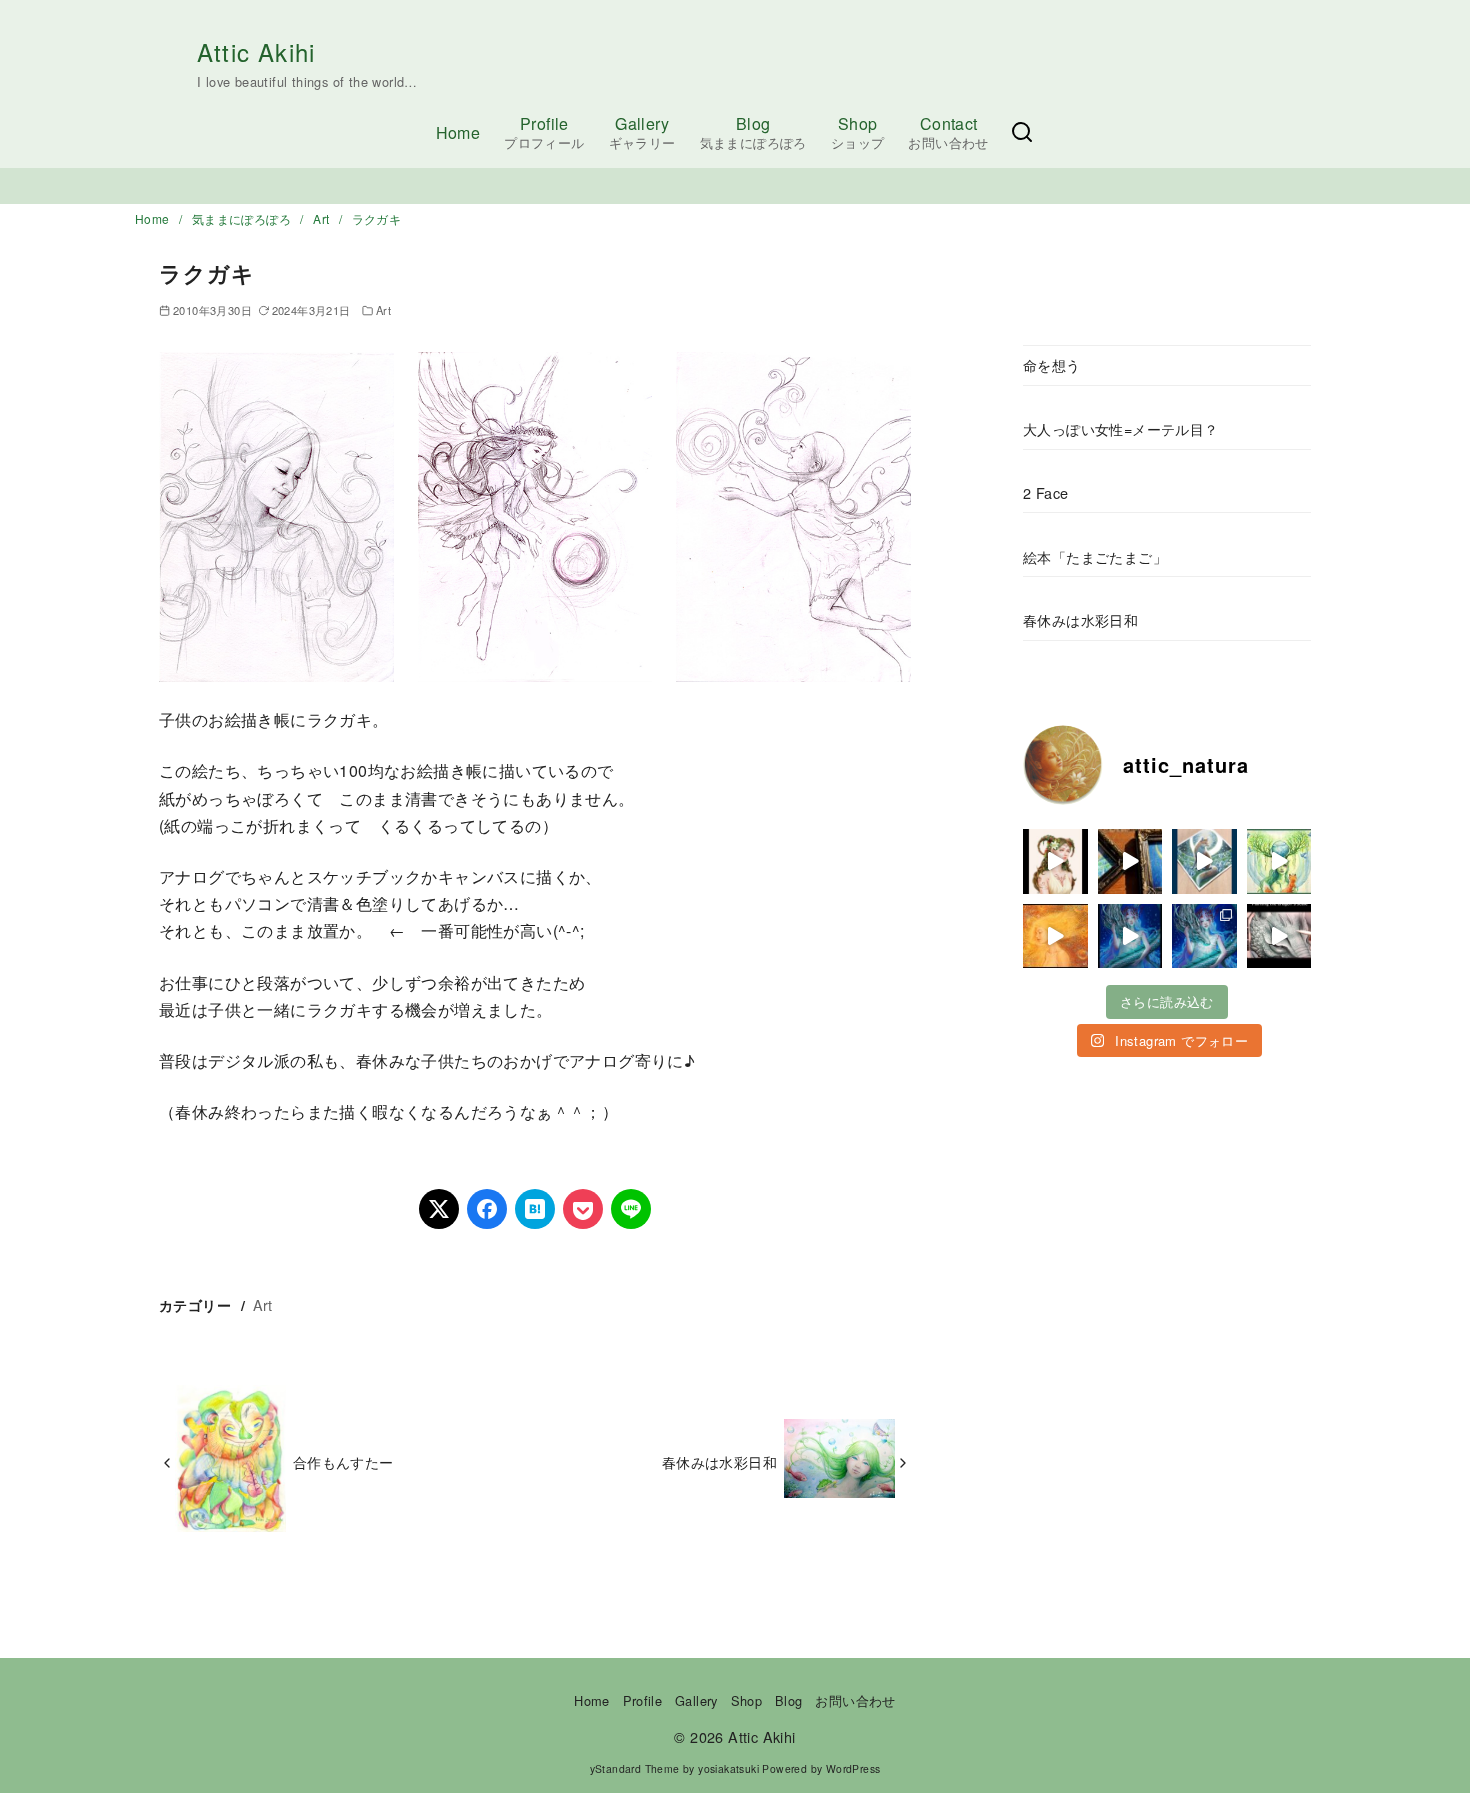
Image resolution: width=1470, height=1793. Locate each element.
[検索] (1022, 132)
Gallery (642, 132)
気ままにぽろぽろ (243, 218)
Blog (753, 132)
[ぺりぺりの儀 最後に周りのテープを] (1204, 861)
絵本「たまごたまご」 (1095, 556)
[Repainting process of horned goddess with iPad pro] (1055, 861)
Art (323, 218)
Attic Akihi (256, 51)
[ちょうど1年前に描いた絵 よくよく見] (1279, 861)
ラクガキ (377, 218)
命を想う (1052, 364)
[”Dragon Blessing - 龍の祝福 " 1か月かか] (1204, 936)
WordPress (853, 1768)
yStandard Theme (635, 1768)
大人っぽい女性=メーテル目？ (1121, 428)
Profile (544, 132)
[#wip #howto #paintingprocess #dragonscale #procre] (1279, 936)
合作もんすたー (343, 1461)
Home (458, 132)
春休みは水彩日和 (719, 1461)
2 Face (1045, 492)
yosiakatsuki (728, 1768)
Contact (948, 132)
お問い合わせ (855, 1700)
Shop (858, 132)
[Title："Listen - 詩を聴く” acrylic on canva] (1055, 936)
